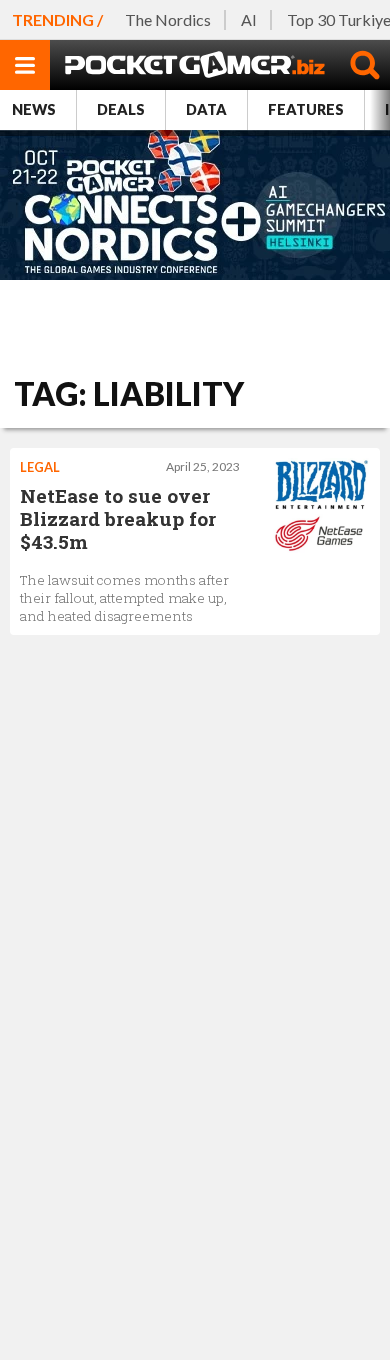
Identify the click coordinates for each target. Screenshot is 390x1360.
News (34, 109)
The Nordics (168, 19)
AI (249, 19)
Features (306, 109)
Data (206, 109)
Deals (121, 109)
